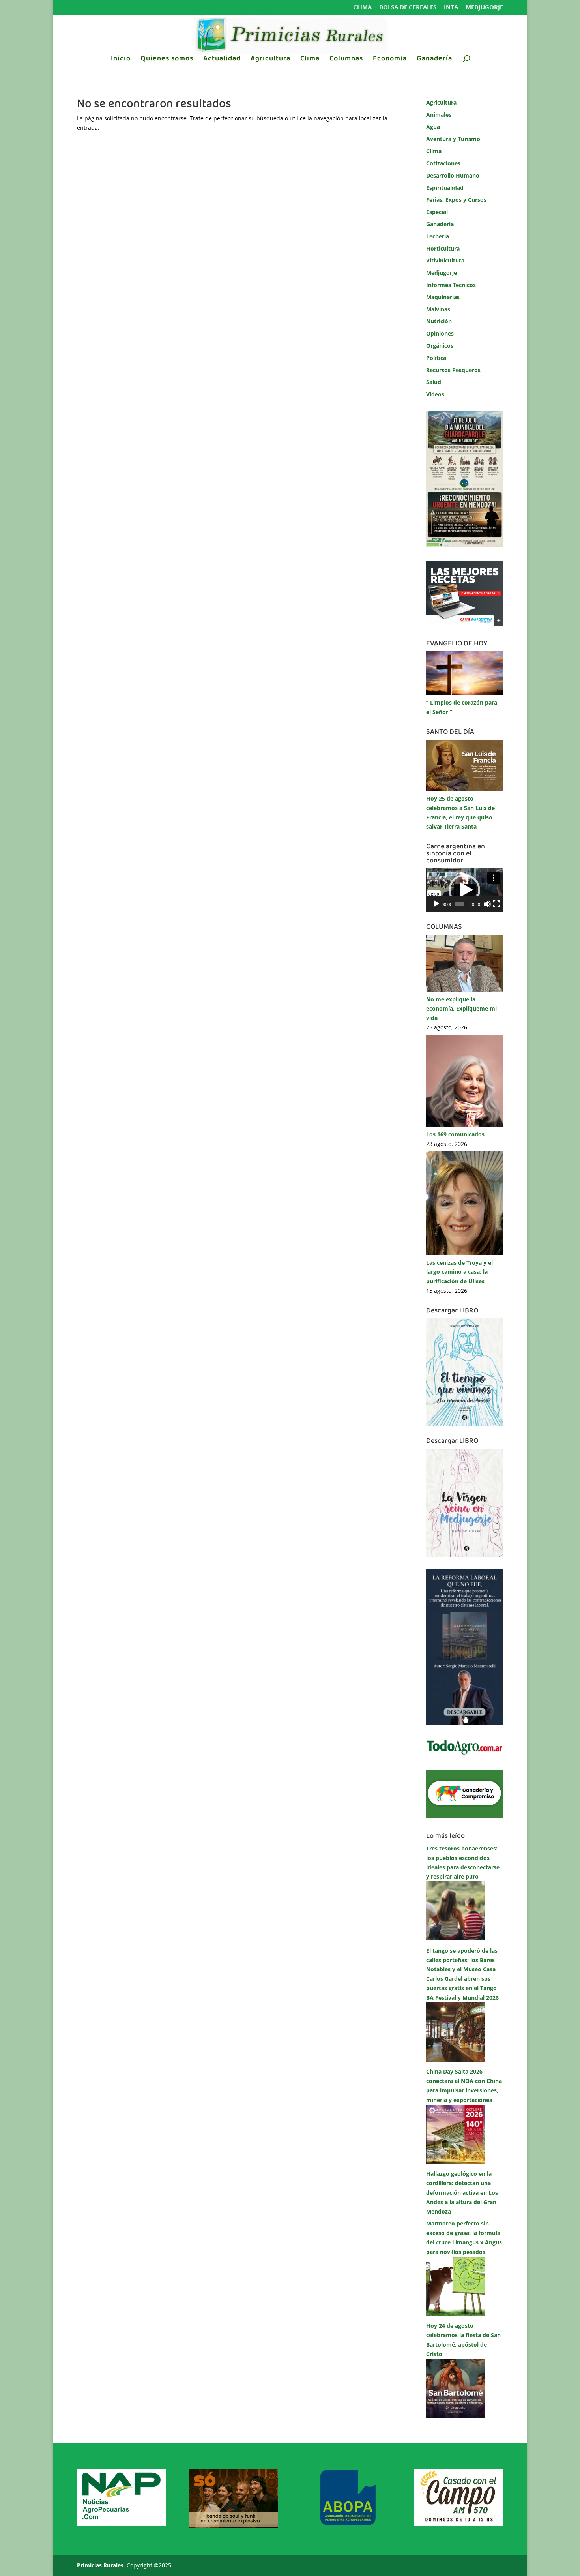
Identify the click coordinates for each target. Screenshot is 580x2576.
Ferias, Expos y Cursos (456, 200)
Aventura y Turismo (453, 139)
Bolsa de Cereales (408, 8)
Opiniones (440, 333)
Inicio (121, 60)
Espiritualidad (445, 188)
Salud (434, 382)
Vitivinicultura (445, 260)
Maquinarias (443, 297)
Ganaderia (440, 224)
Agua (433, 127)
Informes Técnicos (451, 285)
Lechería (438, 236)
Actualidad (222, 60)
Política (436, 358)
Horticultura (443, 248)
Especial (437, 212)
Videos (435, 394)
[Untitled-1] (465, 1816)
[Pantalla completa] (496, 904)
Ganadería (434, 60)
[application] (465, 890)
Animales (439, 115)
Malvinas (438, 309)
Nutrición (439, 321)
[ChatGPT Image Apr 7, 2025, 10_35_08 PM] (234, 2526)
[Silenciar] (487, 904)
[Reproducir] (436, 904)
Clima (362, 8)
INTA (451, 8)
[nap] (121, 2524)
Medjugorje (484, 8)
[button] (464, 890)
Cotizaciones (443, 163)
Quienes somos (167, 60)
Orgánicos (440, 346)
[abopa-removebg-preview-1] (346, 2524)
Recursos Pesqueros (453, 370)
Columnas (346, 60)
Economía (390, 60)
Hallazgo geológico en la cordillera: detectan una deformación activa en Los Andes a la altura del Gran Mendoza (462, 2192)
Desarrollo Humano (453, 175)
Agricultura (270, 60)
